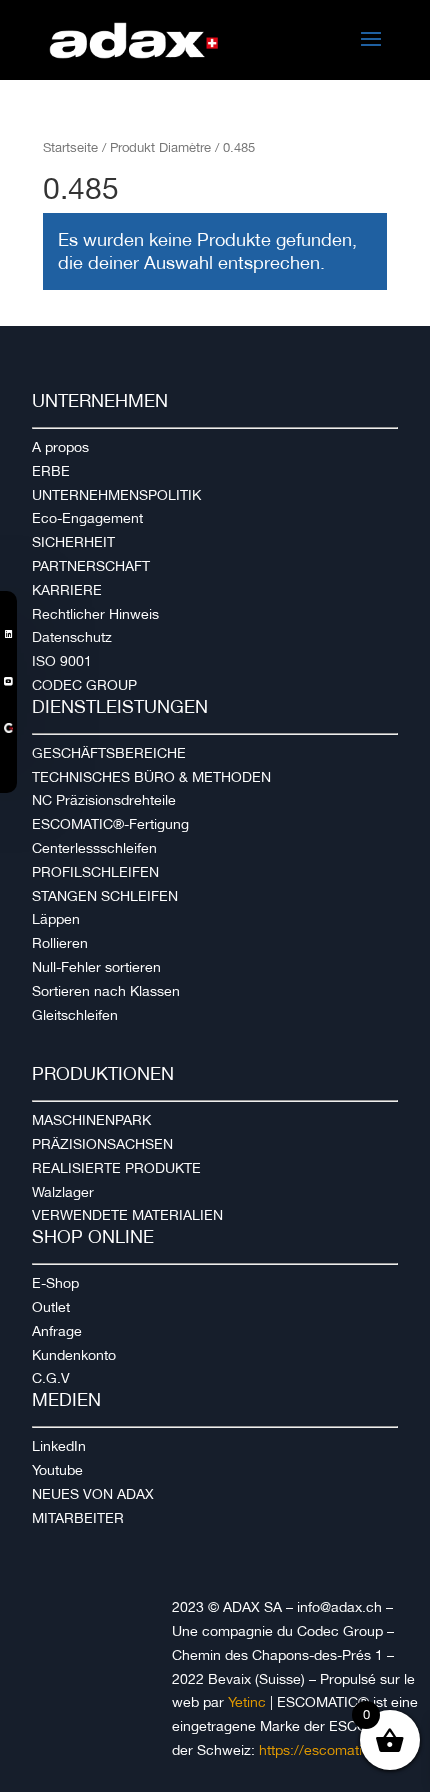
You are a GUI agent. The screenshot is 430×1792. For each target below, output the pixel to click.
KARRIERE (67, 590)
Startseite (70, 147)
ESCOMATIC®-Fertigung (110, 824)
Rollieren (60, 943)
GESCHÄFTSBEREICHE (109, 753)
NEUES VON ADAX (93, 1494)
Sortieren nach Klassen (106, 991)
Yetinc (247, 1702)
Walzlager (63, 1192)
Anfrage (57, 1331)
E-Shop (55, 1283)
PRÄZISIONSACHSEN (102, 1144)
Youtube (57, 1470)
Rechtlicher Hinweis (95, 614)
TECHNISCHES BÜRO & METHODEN (151, 777)
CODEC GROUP (84, 685)
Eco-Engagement (87, 518)
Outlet (51, 1307)
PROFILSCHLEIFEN (95, 872)
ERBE (51, 471)
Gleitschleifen (75, 1015)
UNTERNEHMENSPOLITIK (116, 495)
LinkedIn (59, 1446)
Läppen (56, 919)
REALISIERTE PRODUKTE (116, 1168)
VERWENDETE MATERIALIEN (127, 1215)
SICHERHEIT (73, 542)
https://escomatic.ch (324, 1750)
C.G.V (51, 1378)
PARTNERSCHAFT (91, 566)
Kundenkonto (74, 1355)
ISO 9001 (62, 661)
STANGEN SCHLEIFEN (105, 896)
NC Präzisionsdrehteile (104, 800)
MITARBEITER (78, 1518)
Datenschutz (72, 637)
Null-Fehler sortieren (96, 967)
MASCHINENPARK (91, 1120)
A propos (60, 447)
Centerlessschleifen (94, 848)
